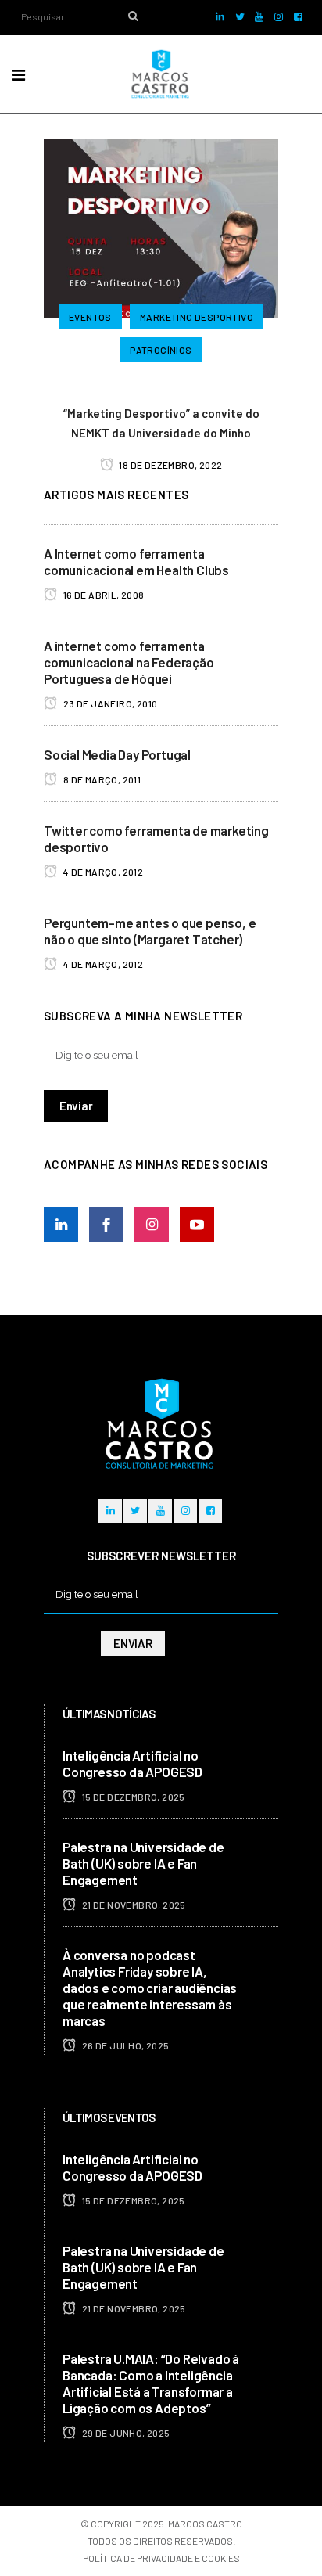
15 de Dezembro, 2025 (132, 1797)
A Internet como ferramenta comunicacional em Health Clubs (136, 561)
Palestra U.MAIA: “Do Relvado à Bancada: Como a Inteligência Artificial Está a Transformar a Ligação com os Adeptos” (151, 2383)
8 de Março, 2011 (101, 779)
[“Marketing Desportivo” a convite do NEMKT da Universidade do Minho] (161, 226)
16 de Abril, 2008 (102, 595)
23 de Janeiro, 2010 (109, 703)
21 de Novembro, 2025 (132, 1905)
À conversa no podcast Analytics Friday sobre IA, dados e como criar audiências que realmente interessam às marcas (150, 1988)
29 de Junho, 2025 (125, 2433)
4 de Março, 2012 (102, 872)
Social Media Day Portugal (117, 754)
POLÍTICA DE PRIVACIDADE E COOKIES (161, 2558)
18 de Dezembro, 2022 (170, 465)
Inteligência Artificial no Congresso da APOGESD (132, 1763)
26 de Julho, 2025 (124, 2045)
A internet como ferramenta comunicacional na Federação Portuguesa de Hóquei (129, 662)
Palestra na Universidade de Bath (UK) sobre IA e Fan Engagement (143, 1863)
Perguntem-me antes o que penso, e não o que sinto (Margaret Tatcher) (150, 931)
